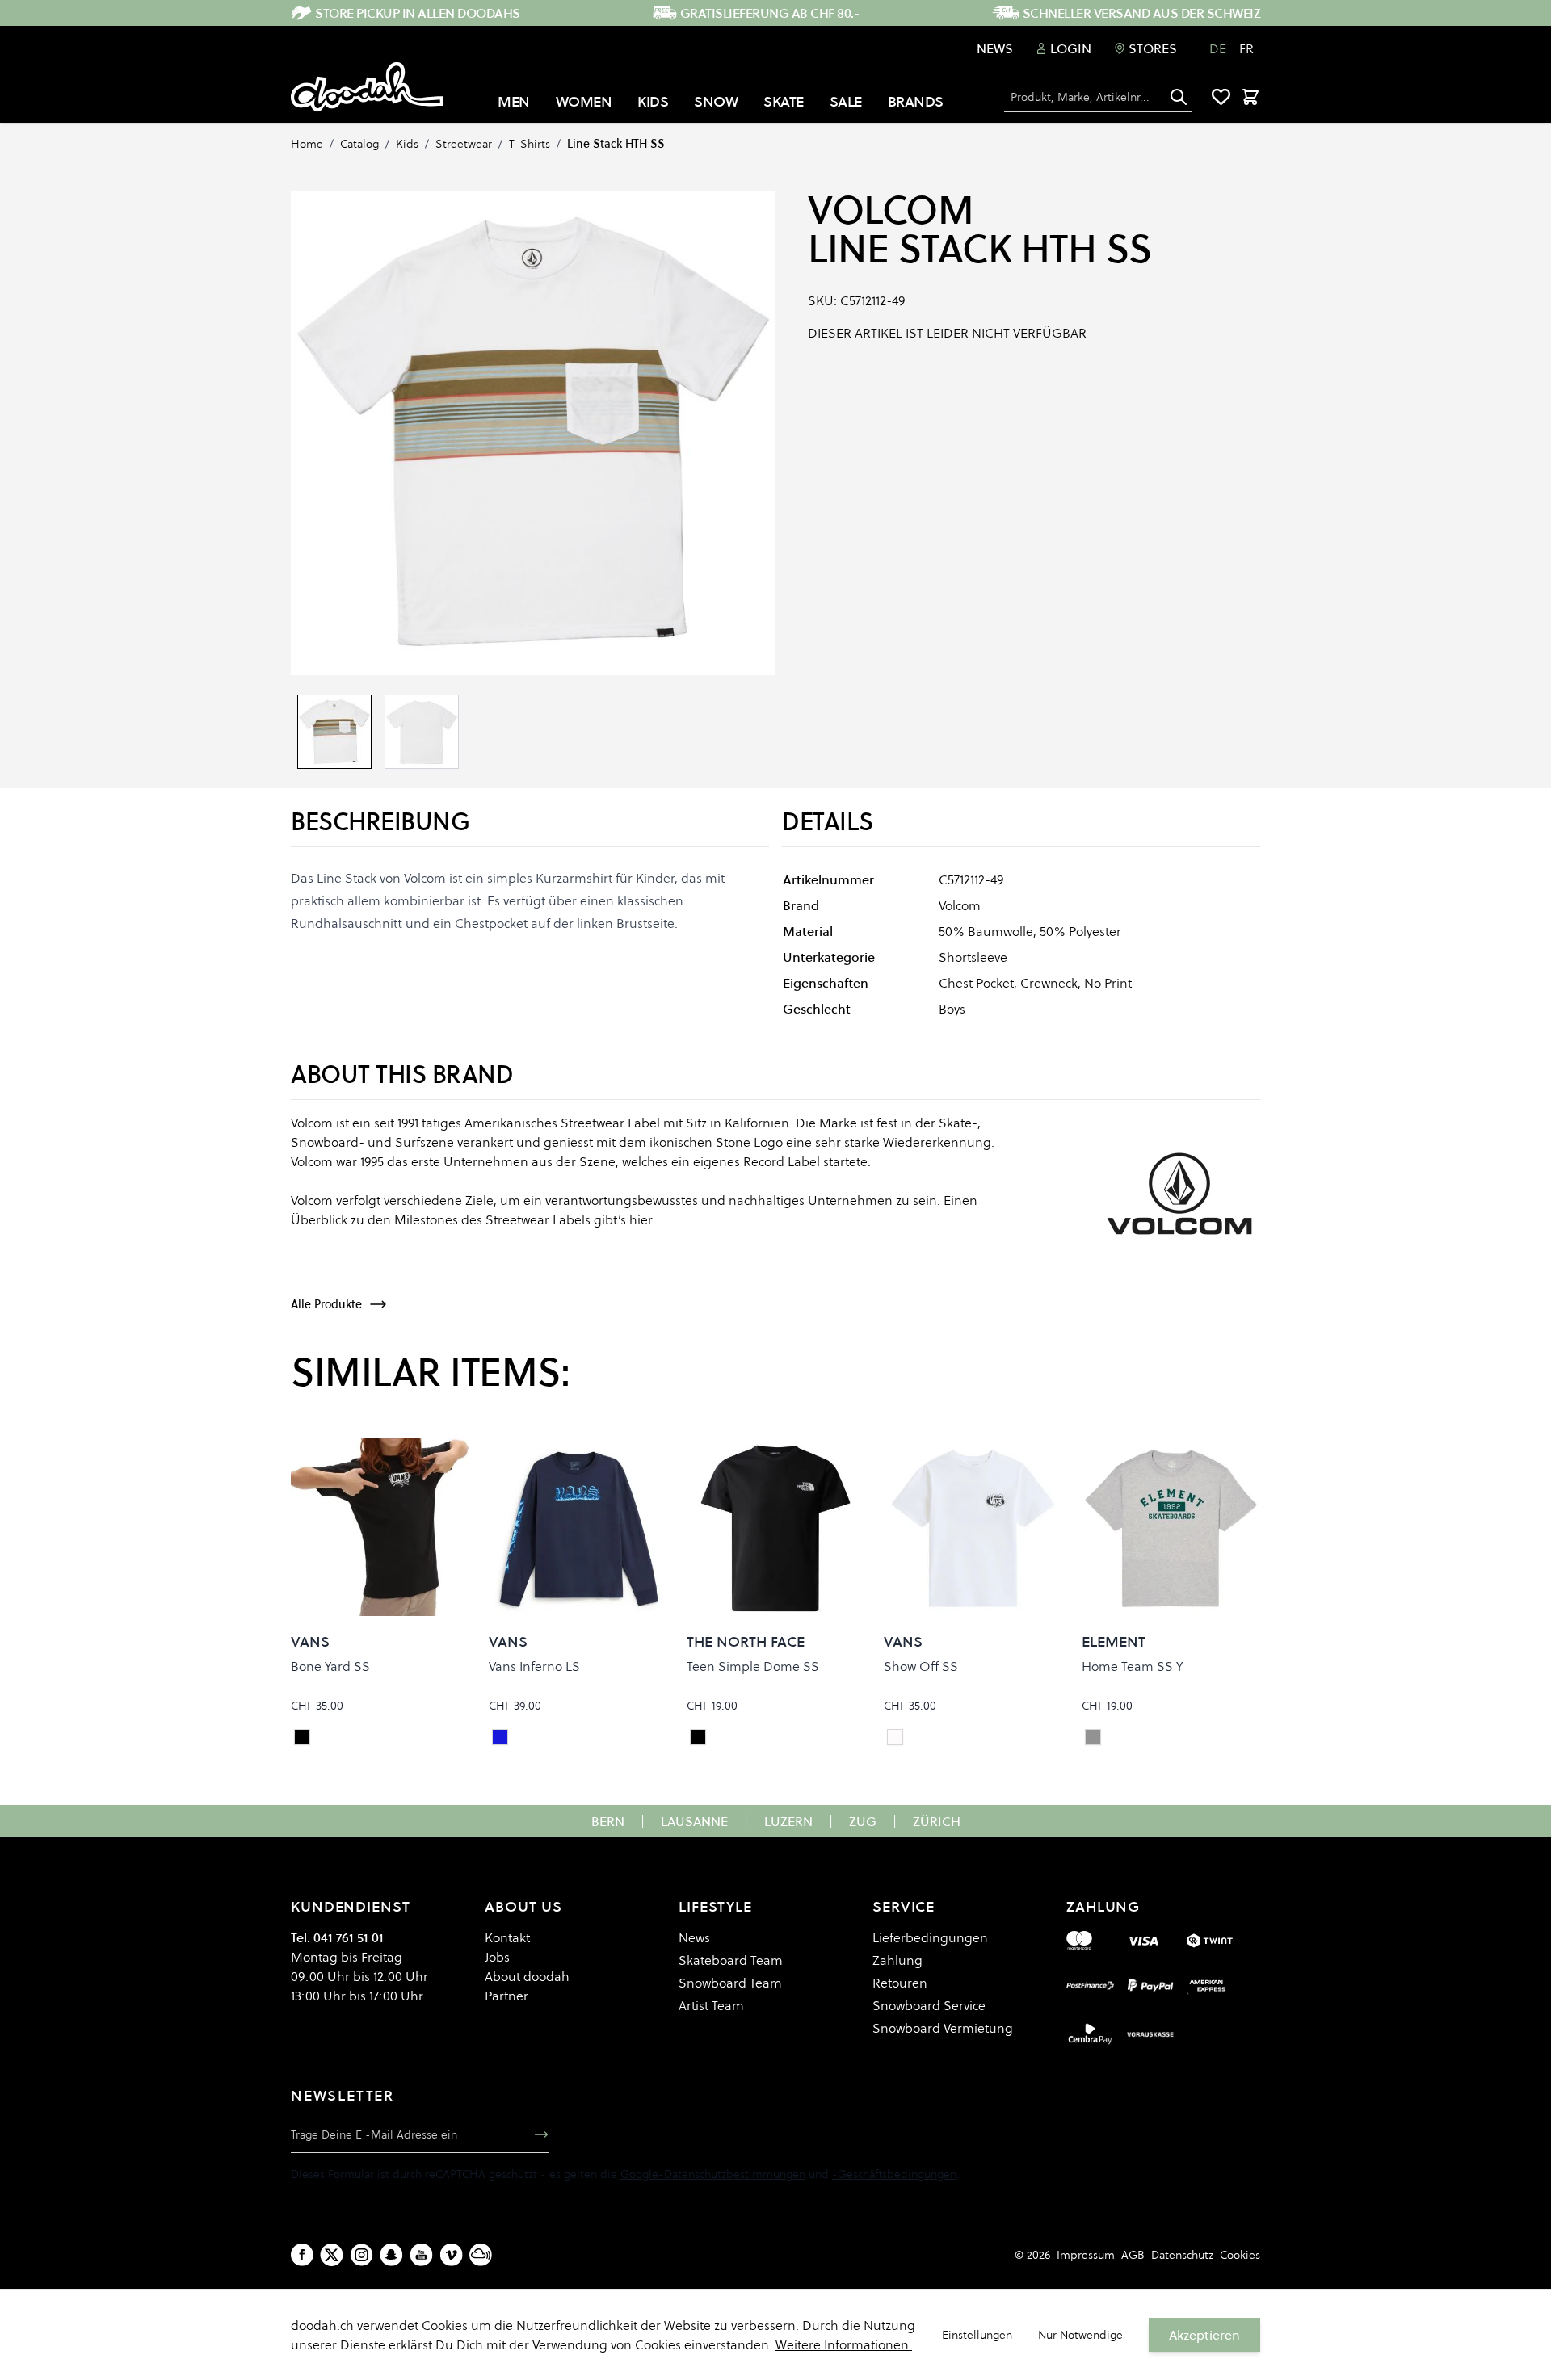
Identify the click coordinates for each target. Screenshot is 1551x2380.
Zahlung (897, 1960)
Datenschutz (1182, 2255)
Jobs (497, 1957)
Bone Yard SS (330, 1666)
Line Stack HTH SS (616, 144)
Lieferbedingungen (930, 1937)
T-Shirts (530, 144)
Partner (506, 1996)
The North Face (746, 1641)
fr (1246, 48)
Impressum (1086, 2255)
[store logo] (367, 87)
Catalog (359, 144)
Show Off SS (921, 1666)
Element (1114, 1641)
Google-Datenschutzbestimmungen (713, 2174)
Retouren (900, 1983)
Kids (407, 144)
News (995, 48)
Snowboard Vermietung (943, 2028)
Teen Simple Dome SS (753, 1666)
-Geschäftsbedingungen (894, 2174)
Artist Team (711, 2005)
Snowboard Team (730, 1983)
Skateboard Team (731, 1960)
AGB (1133, 2255)
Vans (310, 1641)
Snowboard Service (929, 2005)
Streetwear (464, 144)
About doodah (527, 1976)
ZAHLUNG (1103, 1906)
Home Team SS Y (1132, 1666)
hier (641, 1219)
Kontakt (507, 1937)
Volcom (891, 210)
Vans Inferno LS (534, 1666)
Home (307, 144)
